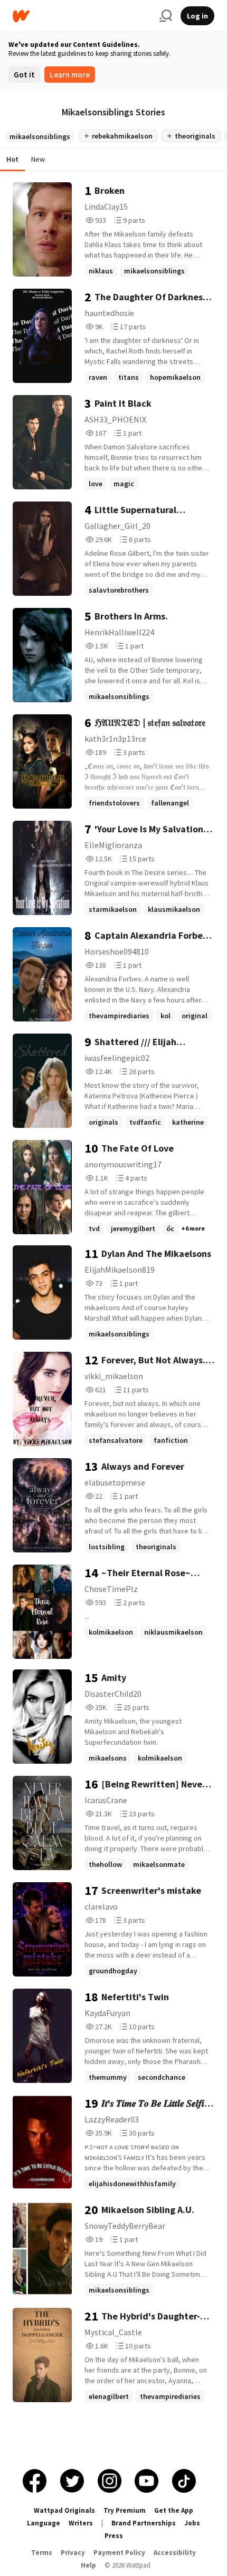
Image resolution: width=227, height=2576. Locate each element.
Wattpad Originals (64, 2510)
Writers (81, 2523)
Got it (24, 75)
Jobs (192, 2523)
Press (114, 2536)
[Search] (166, 16)
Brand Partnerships (144, 2523)
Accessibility (175, 2553)
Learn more (70, 75)
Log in (197, 16)
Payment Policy (119, 2553)
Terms (42, 2553)
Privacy (73, 2553)
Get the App (174, 2510)
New (38, 159)
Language (44, 2523)
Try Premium (125, 2510)
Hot (12, 159)
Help (88, 2565)
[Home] (82, 16)
